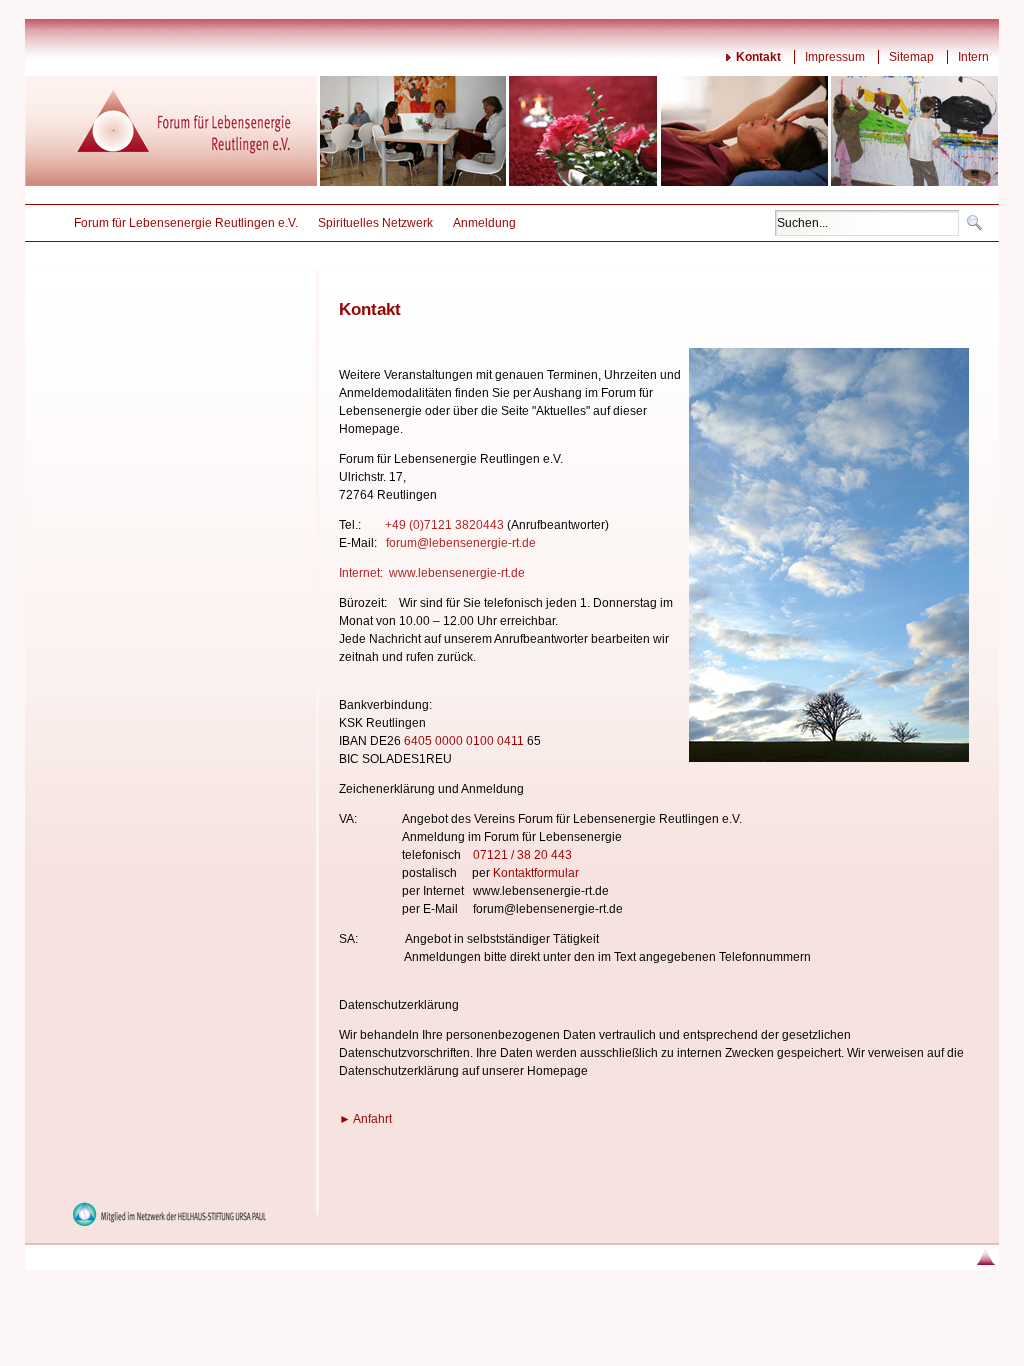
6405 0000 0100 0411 (464, 741)
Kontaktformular (536, 873)
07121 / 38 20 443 (522, 855)
